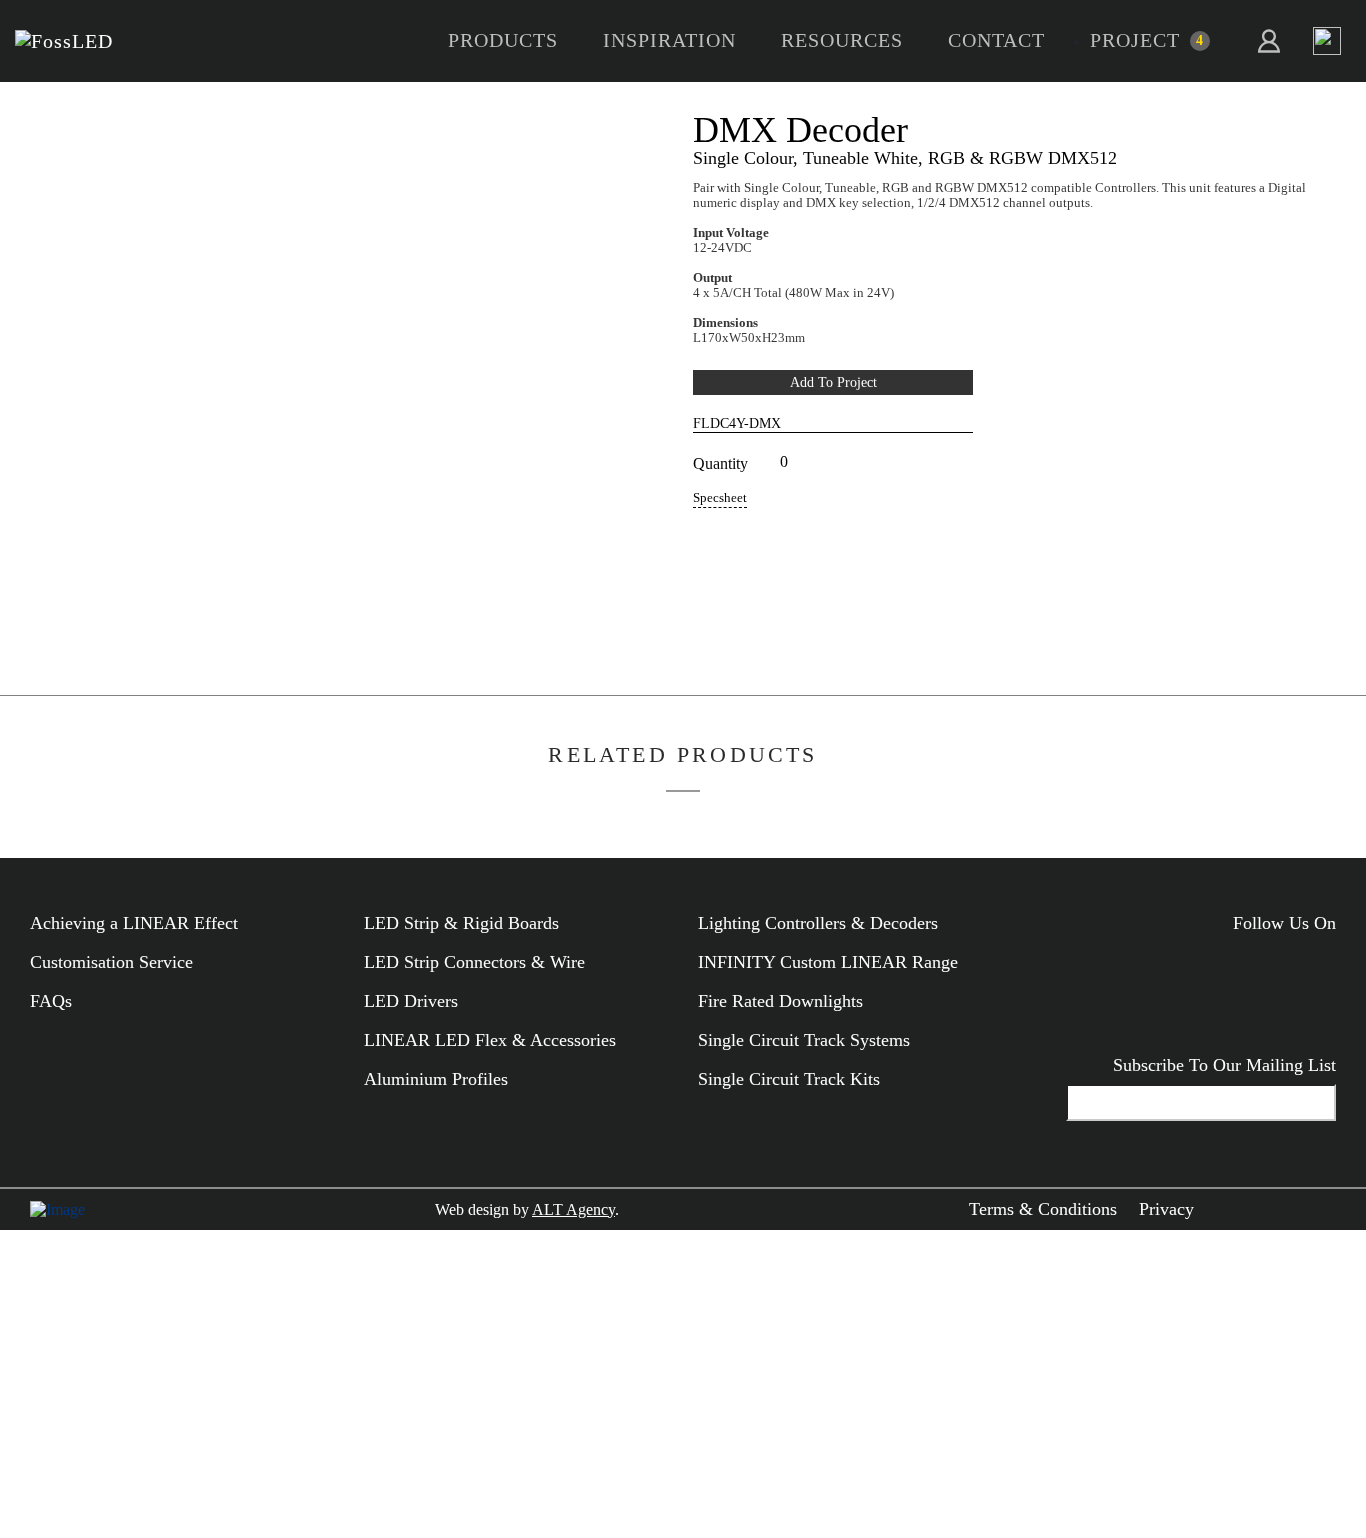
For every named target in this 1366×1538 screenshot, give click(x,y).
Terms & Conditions (1043, 1209)
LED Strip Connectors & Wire (474, 962)
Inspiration (669, 40)
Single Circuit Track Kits (789, 1079)
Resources (842, 40)
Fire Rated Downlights (780, 1001)
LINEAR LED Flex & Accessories (490, 1040)
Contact (996, 40)
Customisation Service (111, 962)
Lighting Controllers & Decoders (818, 923)
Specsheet (720, 498)
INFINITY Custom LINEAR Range (828, 962)
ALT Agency (573, 1209)
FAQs (51, 1001)
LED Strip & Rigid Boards (461, 923)
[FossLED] (64, 41)
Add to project (833, 382)
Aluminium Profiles (436, 1079)
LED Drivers (411, 1001)
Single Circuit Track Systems (804, 1040)
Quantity (720, 463)
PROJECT (1135, 40)
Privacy (1166, 1209)
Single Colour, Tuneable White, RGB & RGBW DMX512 (905, 158)
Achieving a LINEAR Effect (134, 923)
